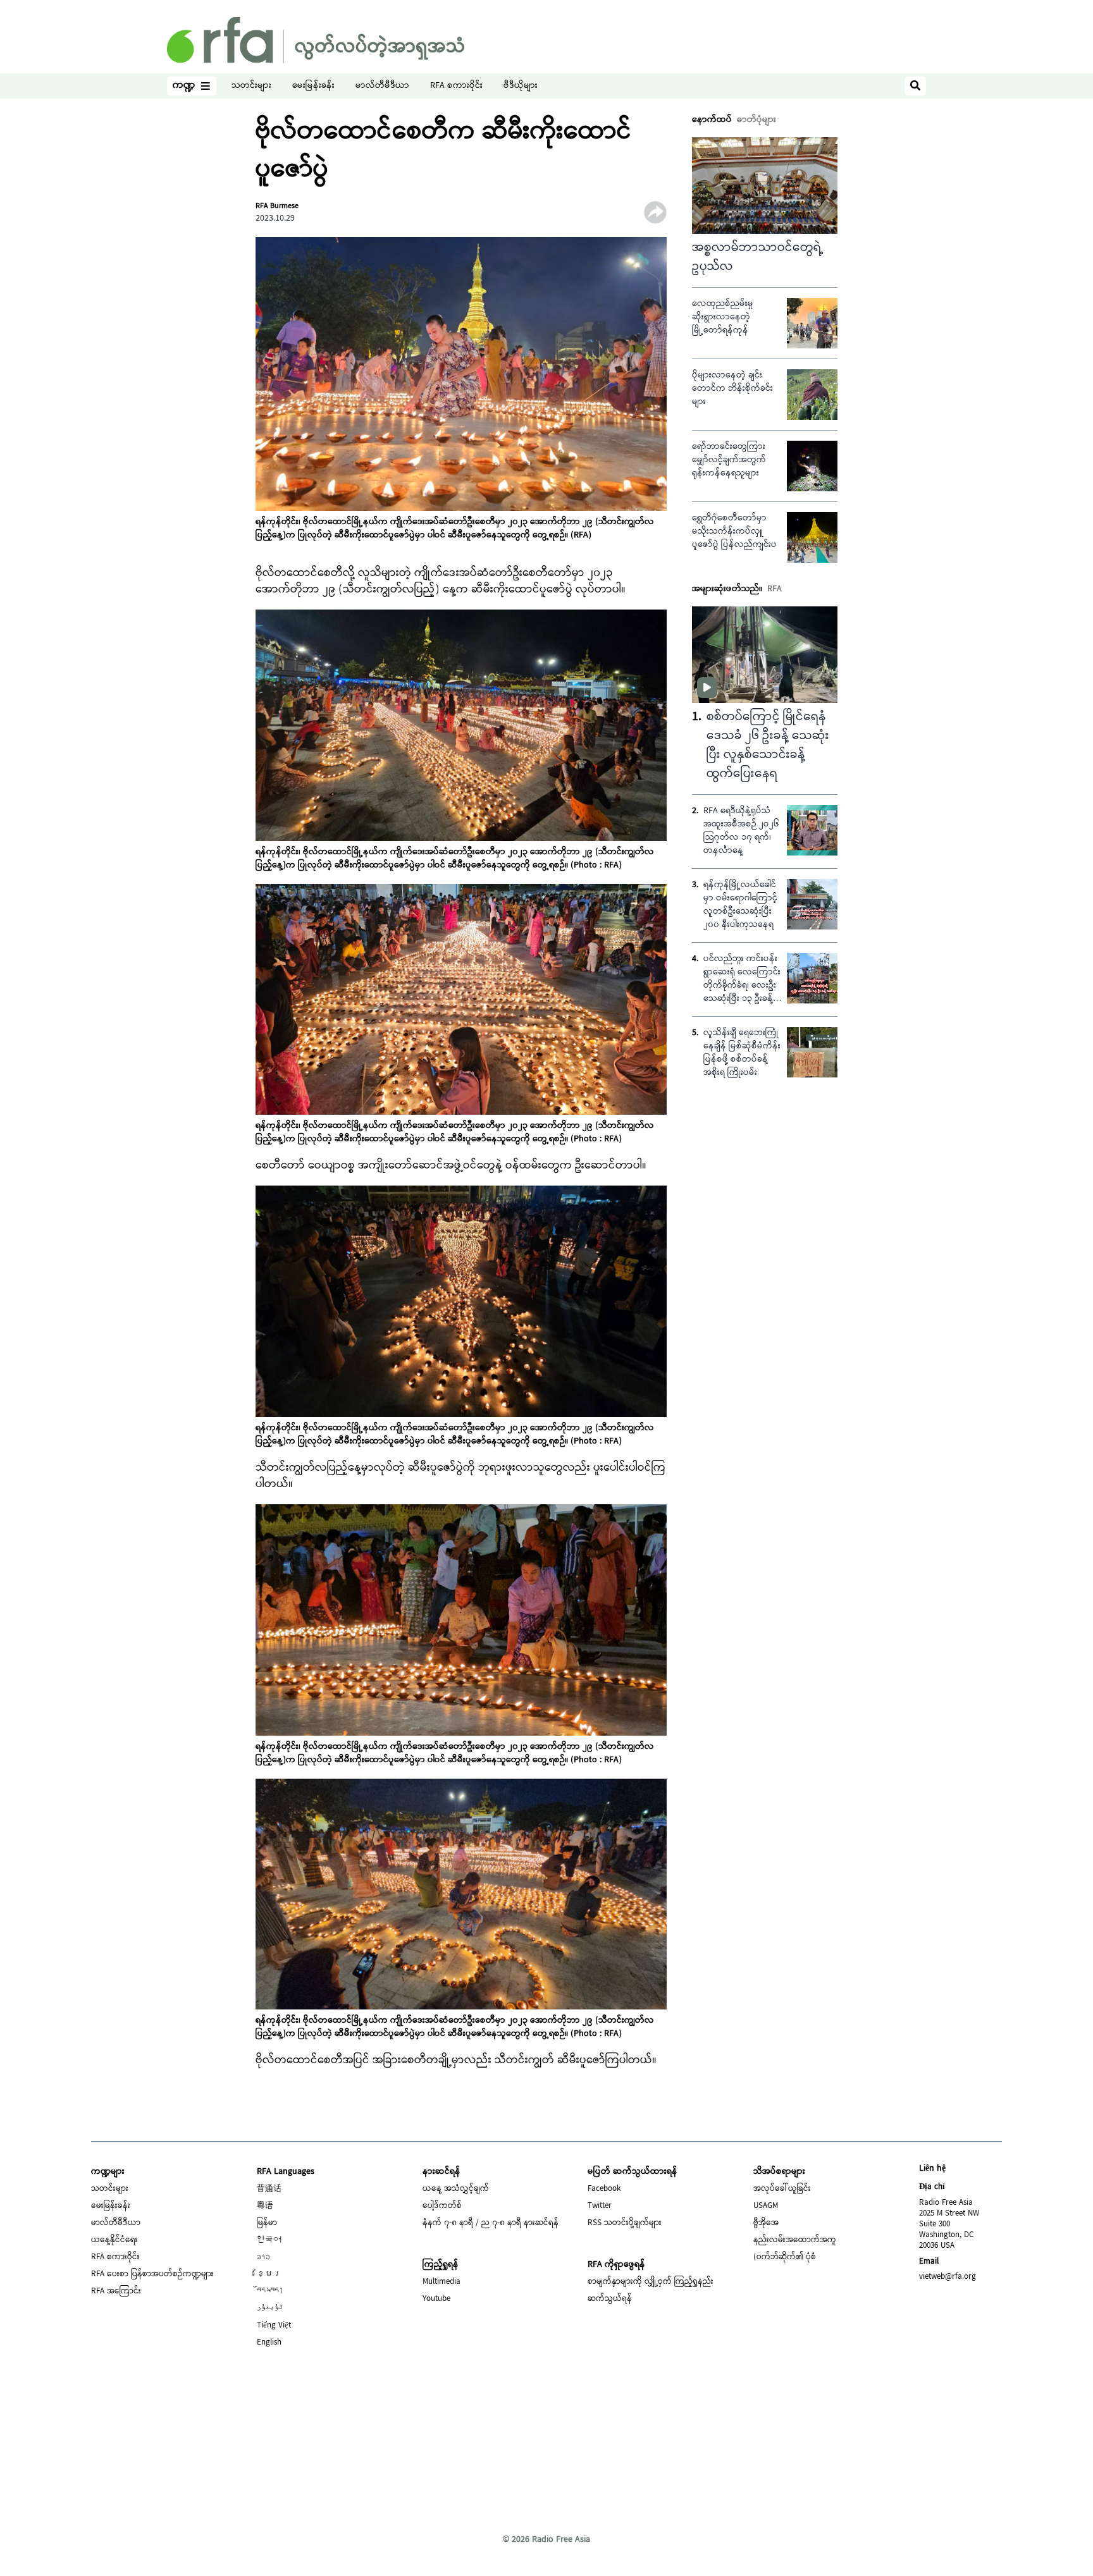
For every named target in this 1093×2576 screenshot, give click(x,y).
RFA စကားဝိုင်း (456, 86)
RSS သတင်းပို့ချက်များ (625, 2223)
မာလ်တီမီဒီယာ (382, 86)
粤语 (265, 2206)
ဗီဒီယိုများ (521, 86)
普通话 (269, 2189)
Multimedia (442, 2282)
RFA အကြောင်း (116, 2291)
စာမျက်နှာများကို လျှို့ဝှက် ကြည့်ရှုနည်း (651, 2282)
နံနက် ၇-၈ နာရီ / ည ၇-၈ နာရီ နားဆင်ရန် (491, 2223)
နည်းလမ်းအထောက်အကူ (795, 2240)
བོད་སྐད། (270, 2291)
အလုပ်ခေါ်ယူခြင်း (782, 2189)
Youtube (436, 2299)
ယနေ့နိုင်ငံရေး (114, 2240)
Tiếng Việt (274, 2326)
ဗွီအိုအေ (766, 2223)
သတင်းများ (251, 86)
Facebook (604, 2189)
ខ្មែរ (269, 2274)
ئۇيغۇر (270, 2309)
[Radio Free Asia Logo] (316, 40)
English (269, 2343)
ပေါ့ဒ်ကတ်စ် (442, 2206)
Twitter (600, 2206)
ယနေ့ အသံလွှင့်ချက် (456, 2189)
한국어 (269, 2240)
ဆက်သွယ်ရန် (610, 2299)
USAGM (766, 2206)
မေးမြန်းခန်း (313, 86)
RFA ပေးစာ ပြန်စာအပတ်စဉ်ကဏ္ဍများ (152, 2274)
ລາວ (263, 2257)
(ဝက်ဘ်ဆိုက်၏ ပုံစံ (785, 2257)
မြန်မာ (267, 2223)
